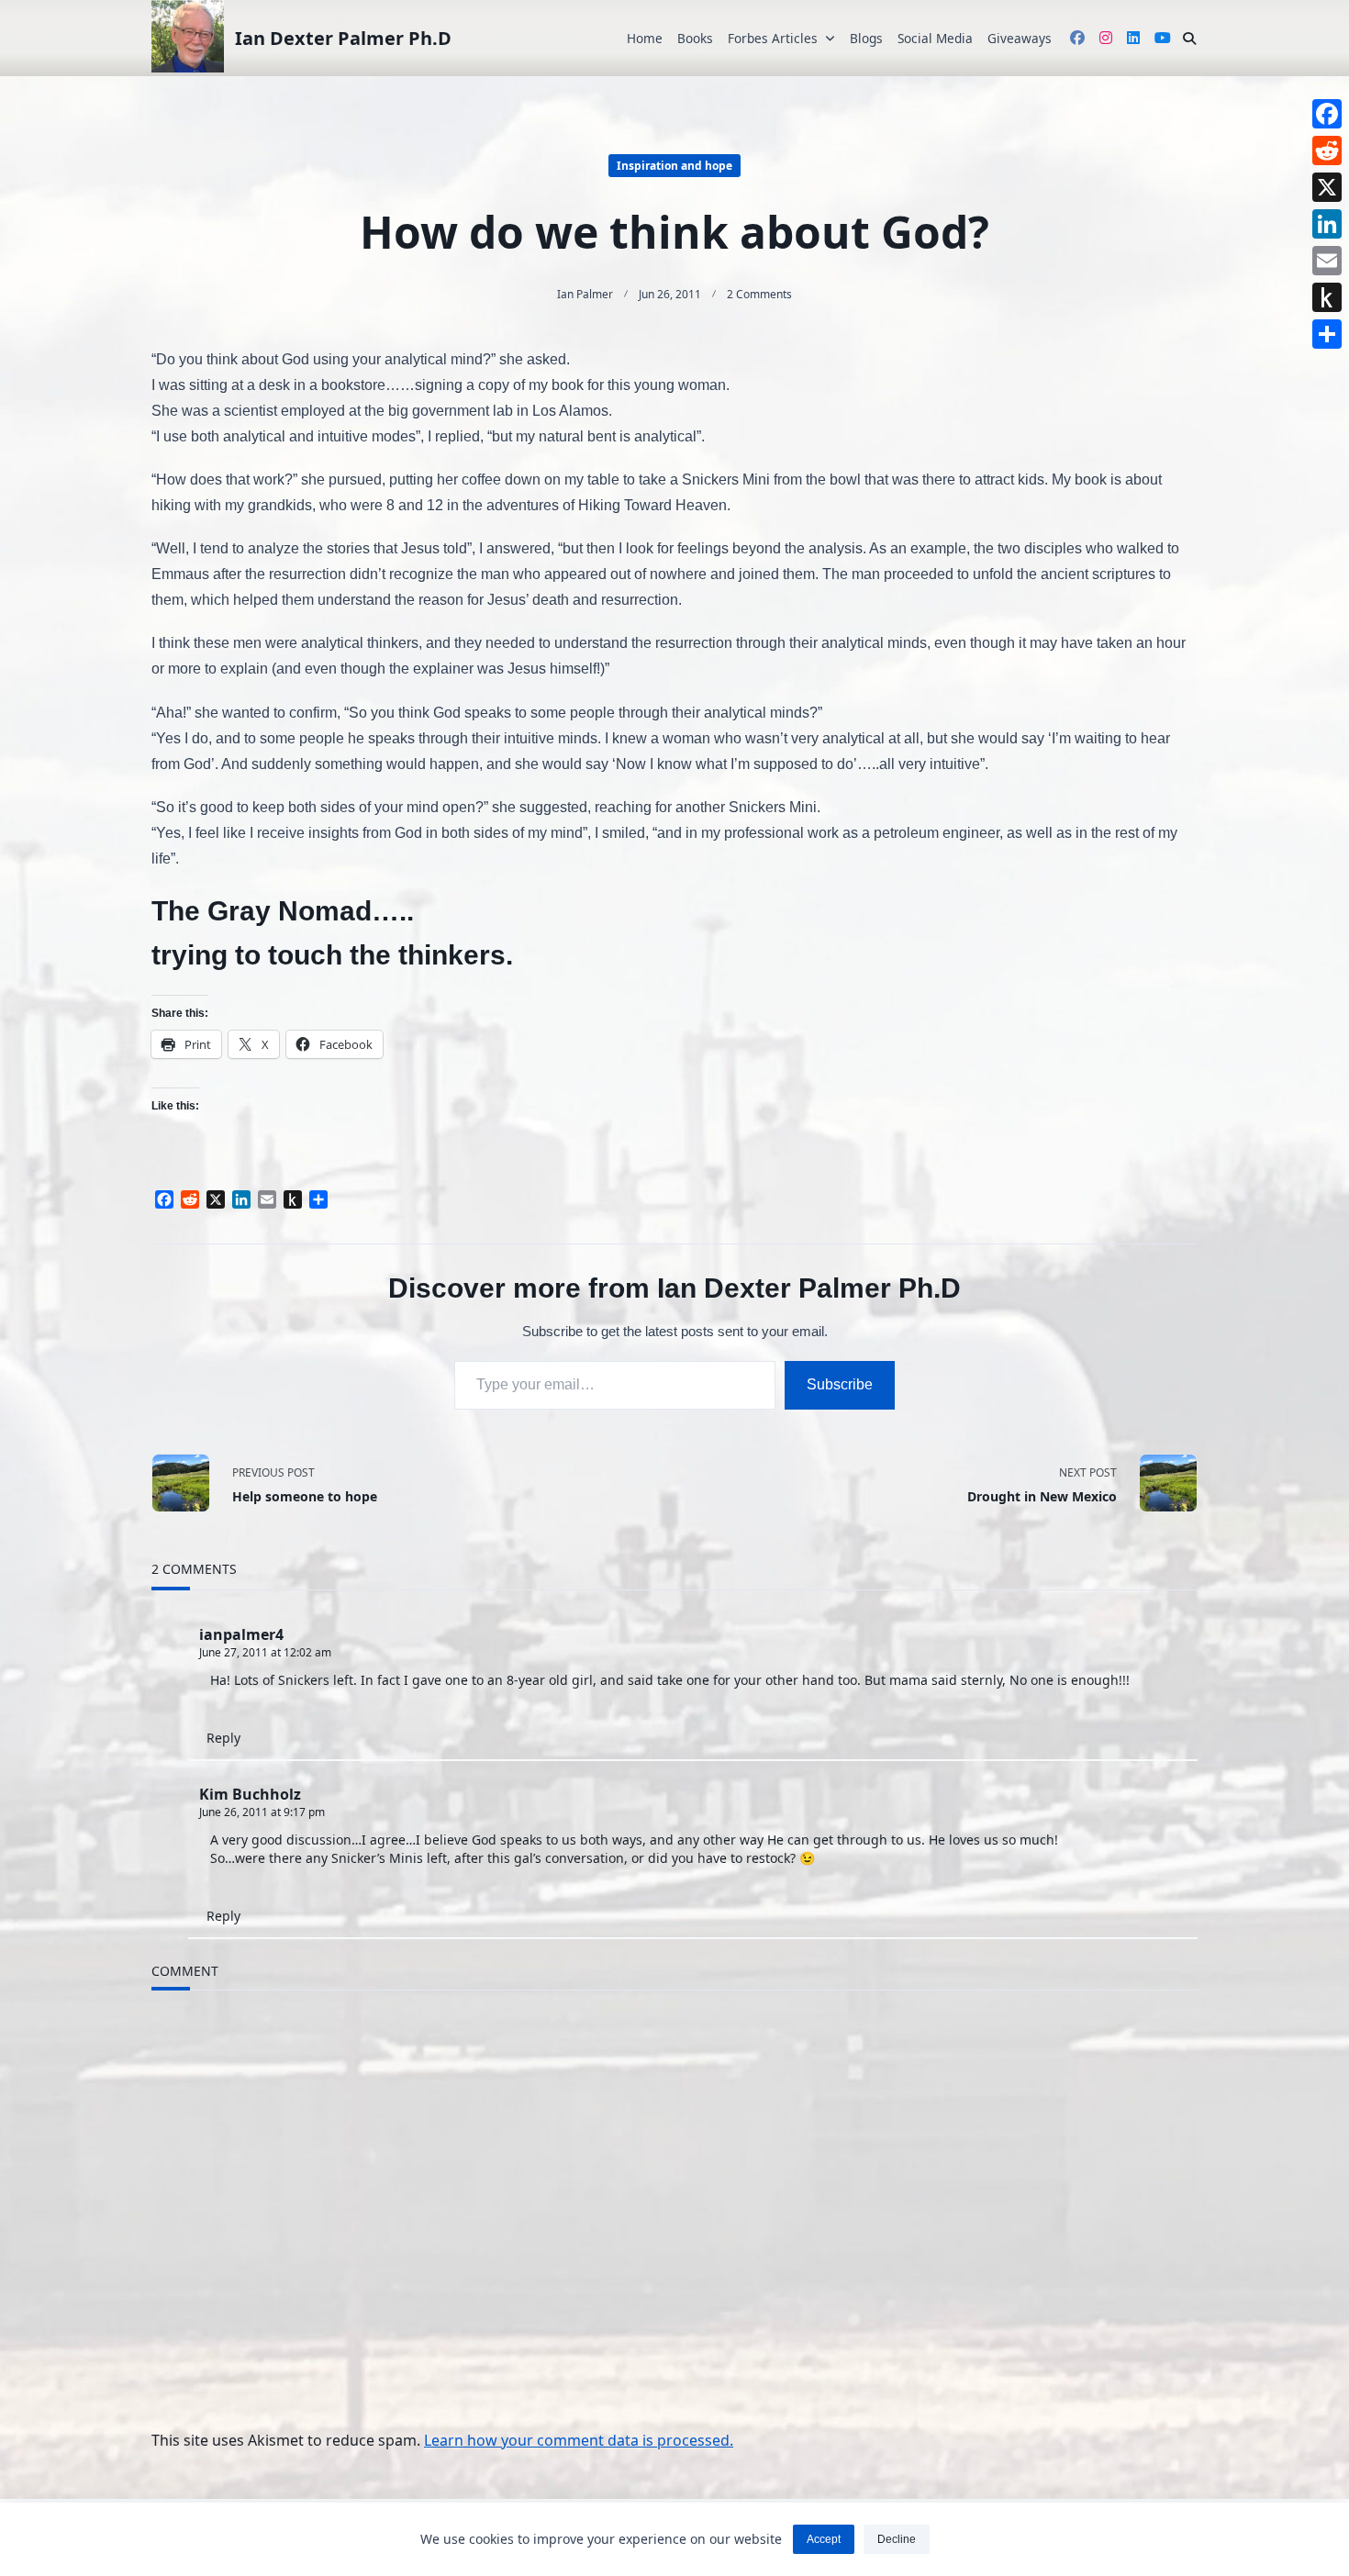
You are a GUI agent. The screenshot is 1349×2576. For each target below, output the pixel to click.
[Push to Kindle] (1327, 297)
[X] (1327, 187)
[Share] (1327, 334)
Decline (897, 2539)
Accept (824, 2539)
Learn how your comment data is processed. (579, 2440)
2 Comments (759, 294)
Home (645, 38)
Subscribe (840, 1384)
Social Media (935, 38)
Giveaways (1020, 38)
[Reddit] (1327, 151)
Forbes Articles (773, 38)
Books (695, 38)
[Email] (1327, 261)
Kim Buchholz (250, 1794)
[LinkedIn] (1327, 224)
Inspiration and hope (674, 166)
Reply (223, 1738)
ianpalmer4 (241, 1634)
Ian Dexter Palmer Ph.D (343, 38)
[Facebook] (1327, 114)
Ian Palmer (585, 294)
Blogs (866, 38)
